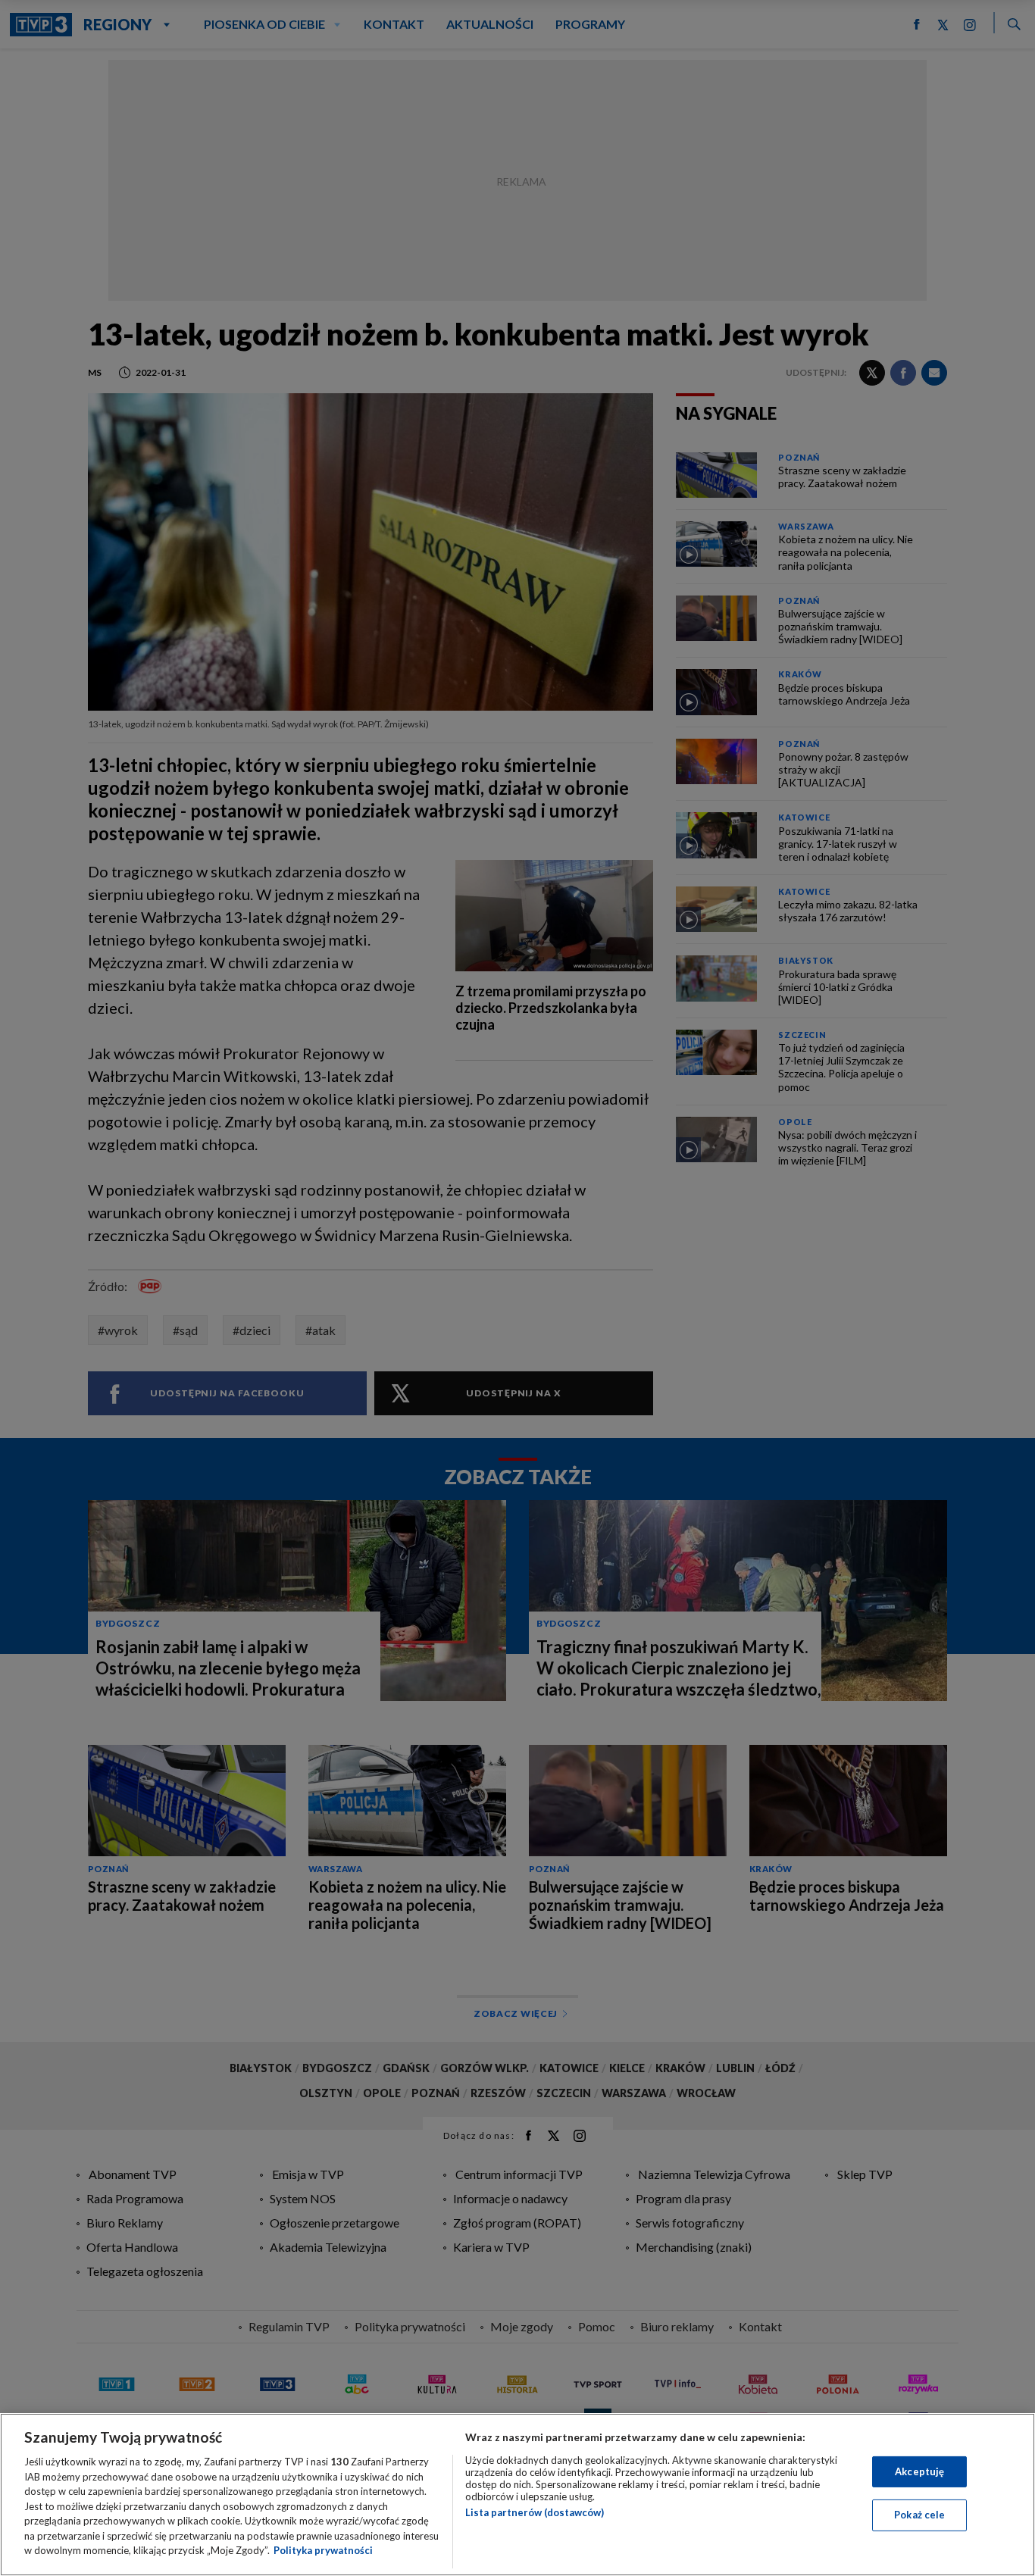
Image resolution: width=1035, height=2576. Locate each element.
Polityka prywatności (323, 2550)
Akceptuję (919, 2471)
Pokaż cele (919, 2515)
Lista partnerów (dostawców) (535, 2512)
